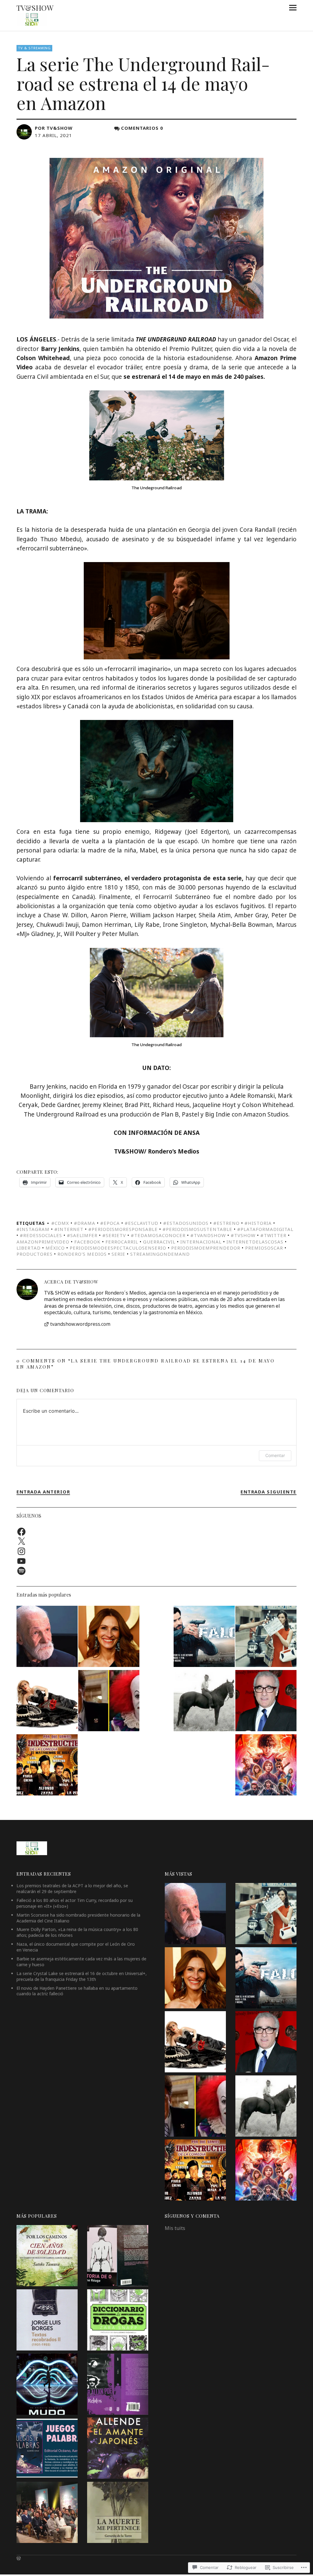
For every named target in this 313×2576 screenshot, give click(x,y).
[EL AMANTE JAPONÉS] (118, 2449)
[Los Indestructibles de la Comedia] (47, 1766)
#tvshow (243, 1235)
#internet (69, 1229)
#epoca (110, 1223)
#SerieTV (114, 1235)
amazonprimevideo (43, 1242)
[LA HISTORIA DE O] (118, 2257)
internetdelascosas (255, 1242)
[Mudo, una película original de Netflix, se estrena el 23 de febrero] (47, 2385)
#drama (85, 1223)
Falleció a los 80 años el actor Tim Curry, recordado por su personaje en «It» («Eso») (75, 1903)
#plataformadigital (265, 1229)
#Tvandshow (208, 1235)
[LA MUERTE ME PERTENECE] (118, 2513)
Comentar (275, 1455)
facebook (87, 1242)
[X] (21, 1541)
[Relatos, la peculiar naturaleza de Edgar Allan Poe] (118, 2385)
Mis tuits (175, 2228)
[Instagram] (21, 1551)
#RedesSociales (41, 1235)
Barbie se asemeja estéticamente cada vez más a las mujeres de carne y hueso (81, 1962)
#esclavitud (142, 1223)
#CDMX (60, 1223)
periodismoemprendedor (206, 1248)
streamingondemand (160, 1254)
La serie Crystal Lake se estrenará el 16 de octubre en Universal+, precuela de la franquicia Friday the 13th (82, 1976)
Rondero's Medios (82, 1254)
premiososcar (264, 1248)
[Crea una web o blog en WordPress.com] (19, 2558)
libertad (29, 1248)
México (55, 1248)
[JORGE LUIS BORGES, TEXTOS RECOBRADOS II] (47, 2321)
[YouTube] (21, 1561)
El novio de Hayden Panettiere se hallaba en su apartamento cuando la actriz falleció (77, 1991)
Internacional (201, 1242)
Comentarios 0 (142, 128)
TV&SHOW (35, 8)
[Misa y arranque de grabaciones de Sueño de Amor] (47, 2513)
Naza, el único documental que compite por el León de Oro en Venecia (76, 1947)
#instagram (33, 1229)
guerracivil (159, 1242)
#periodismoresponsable (123, 1229)
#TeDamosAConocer (158, 1235)
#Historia (258, 1223)
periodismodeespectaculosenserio (118, 1248)
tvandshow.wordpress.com (80, 1324)
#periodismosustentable (197, 1229)
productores (35, 1254)
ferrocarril (122, 1242)
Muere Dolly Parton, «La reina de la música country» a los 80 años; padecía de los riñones (77, 1932)
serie (118, 1254)
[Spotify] (21, 1571)
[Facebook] (21, 1532)
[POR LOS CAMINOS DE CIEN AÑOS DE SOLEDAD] (47, 2257)
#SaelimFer (82, 1235)
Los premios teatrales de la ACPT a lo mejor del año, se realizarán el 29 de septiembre (72, 1888)
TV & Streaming (34, 48)
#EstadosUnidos (186, 1223)
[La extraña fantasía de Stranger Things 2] (266, 1766)
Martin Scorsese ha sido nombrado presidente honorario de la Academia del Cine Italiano (78, 1918)
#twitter (273, 1235)
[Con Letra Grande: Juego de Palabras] (47, 2449)
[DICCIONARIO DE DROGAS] (118, 2321)
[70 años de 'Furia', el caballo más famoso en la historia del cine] (204, 1702)
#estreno (226, 1223)
